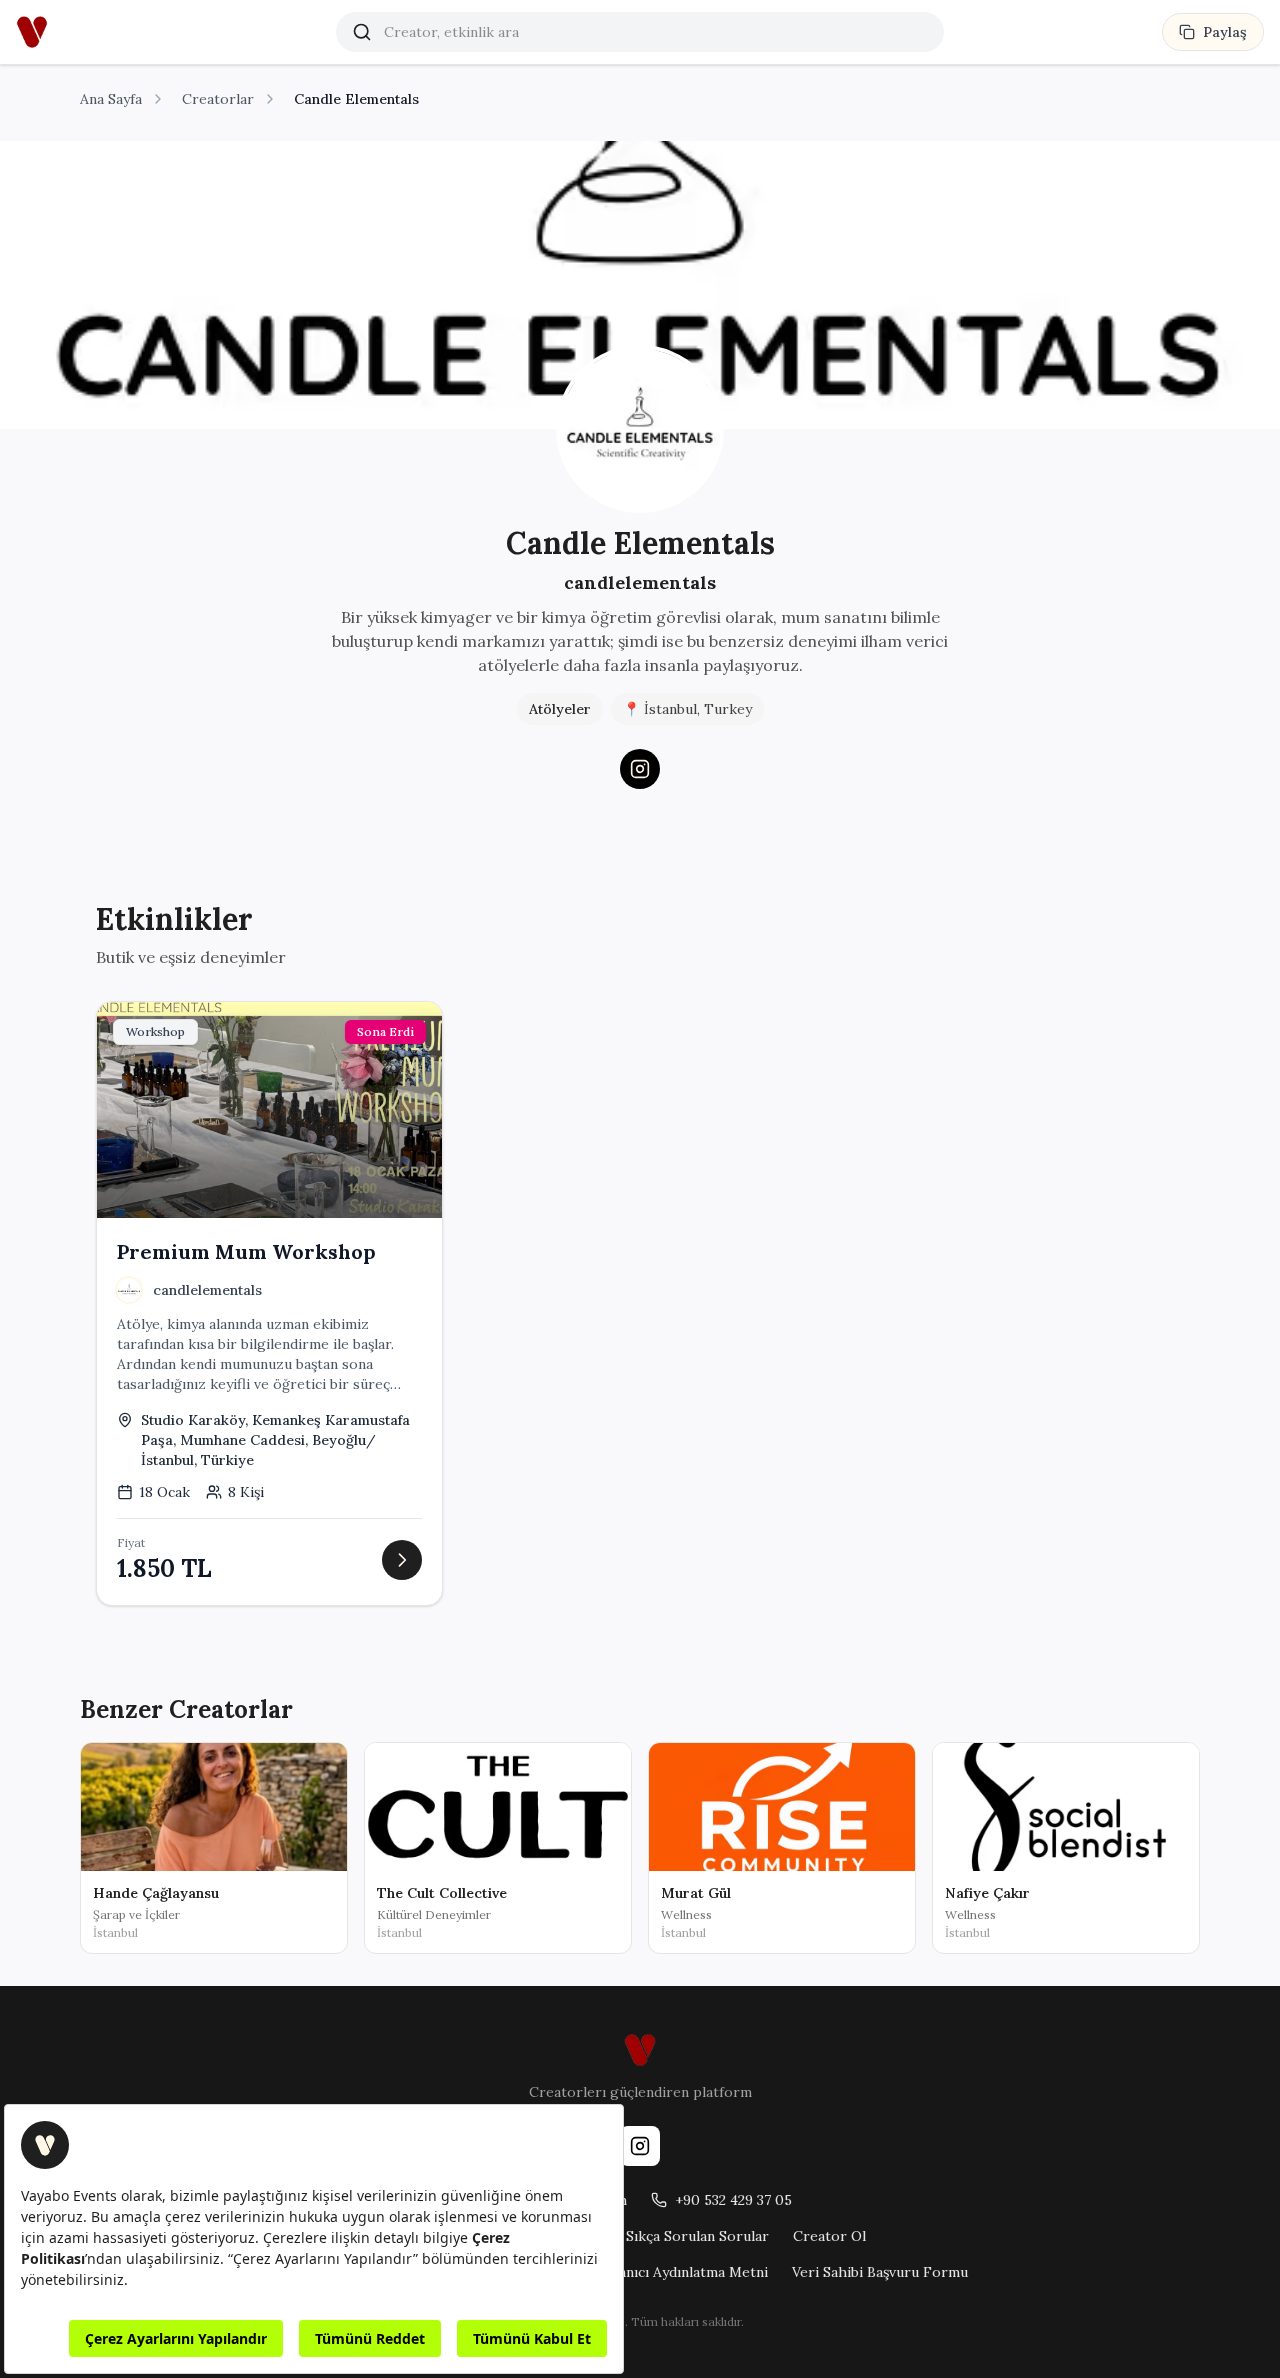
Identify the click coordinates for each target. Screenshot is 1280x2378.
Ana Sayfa (111, 99)
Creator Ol (829, 2236)
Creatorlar (218, 99)
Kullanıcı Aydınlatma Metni (680, 2272)
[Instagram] (640, 769)
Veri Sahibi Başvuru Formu (880, 2272)
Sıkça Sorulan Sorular (697, 2236)
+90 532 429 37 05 (733, 2200)
